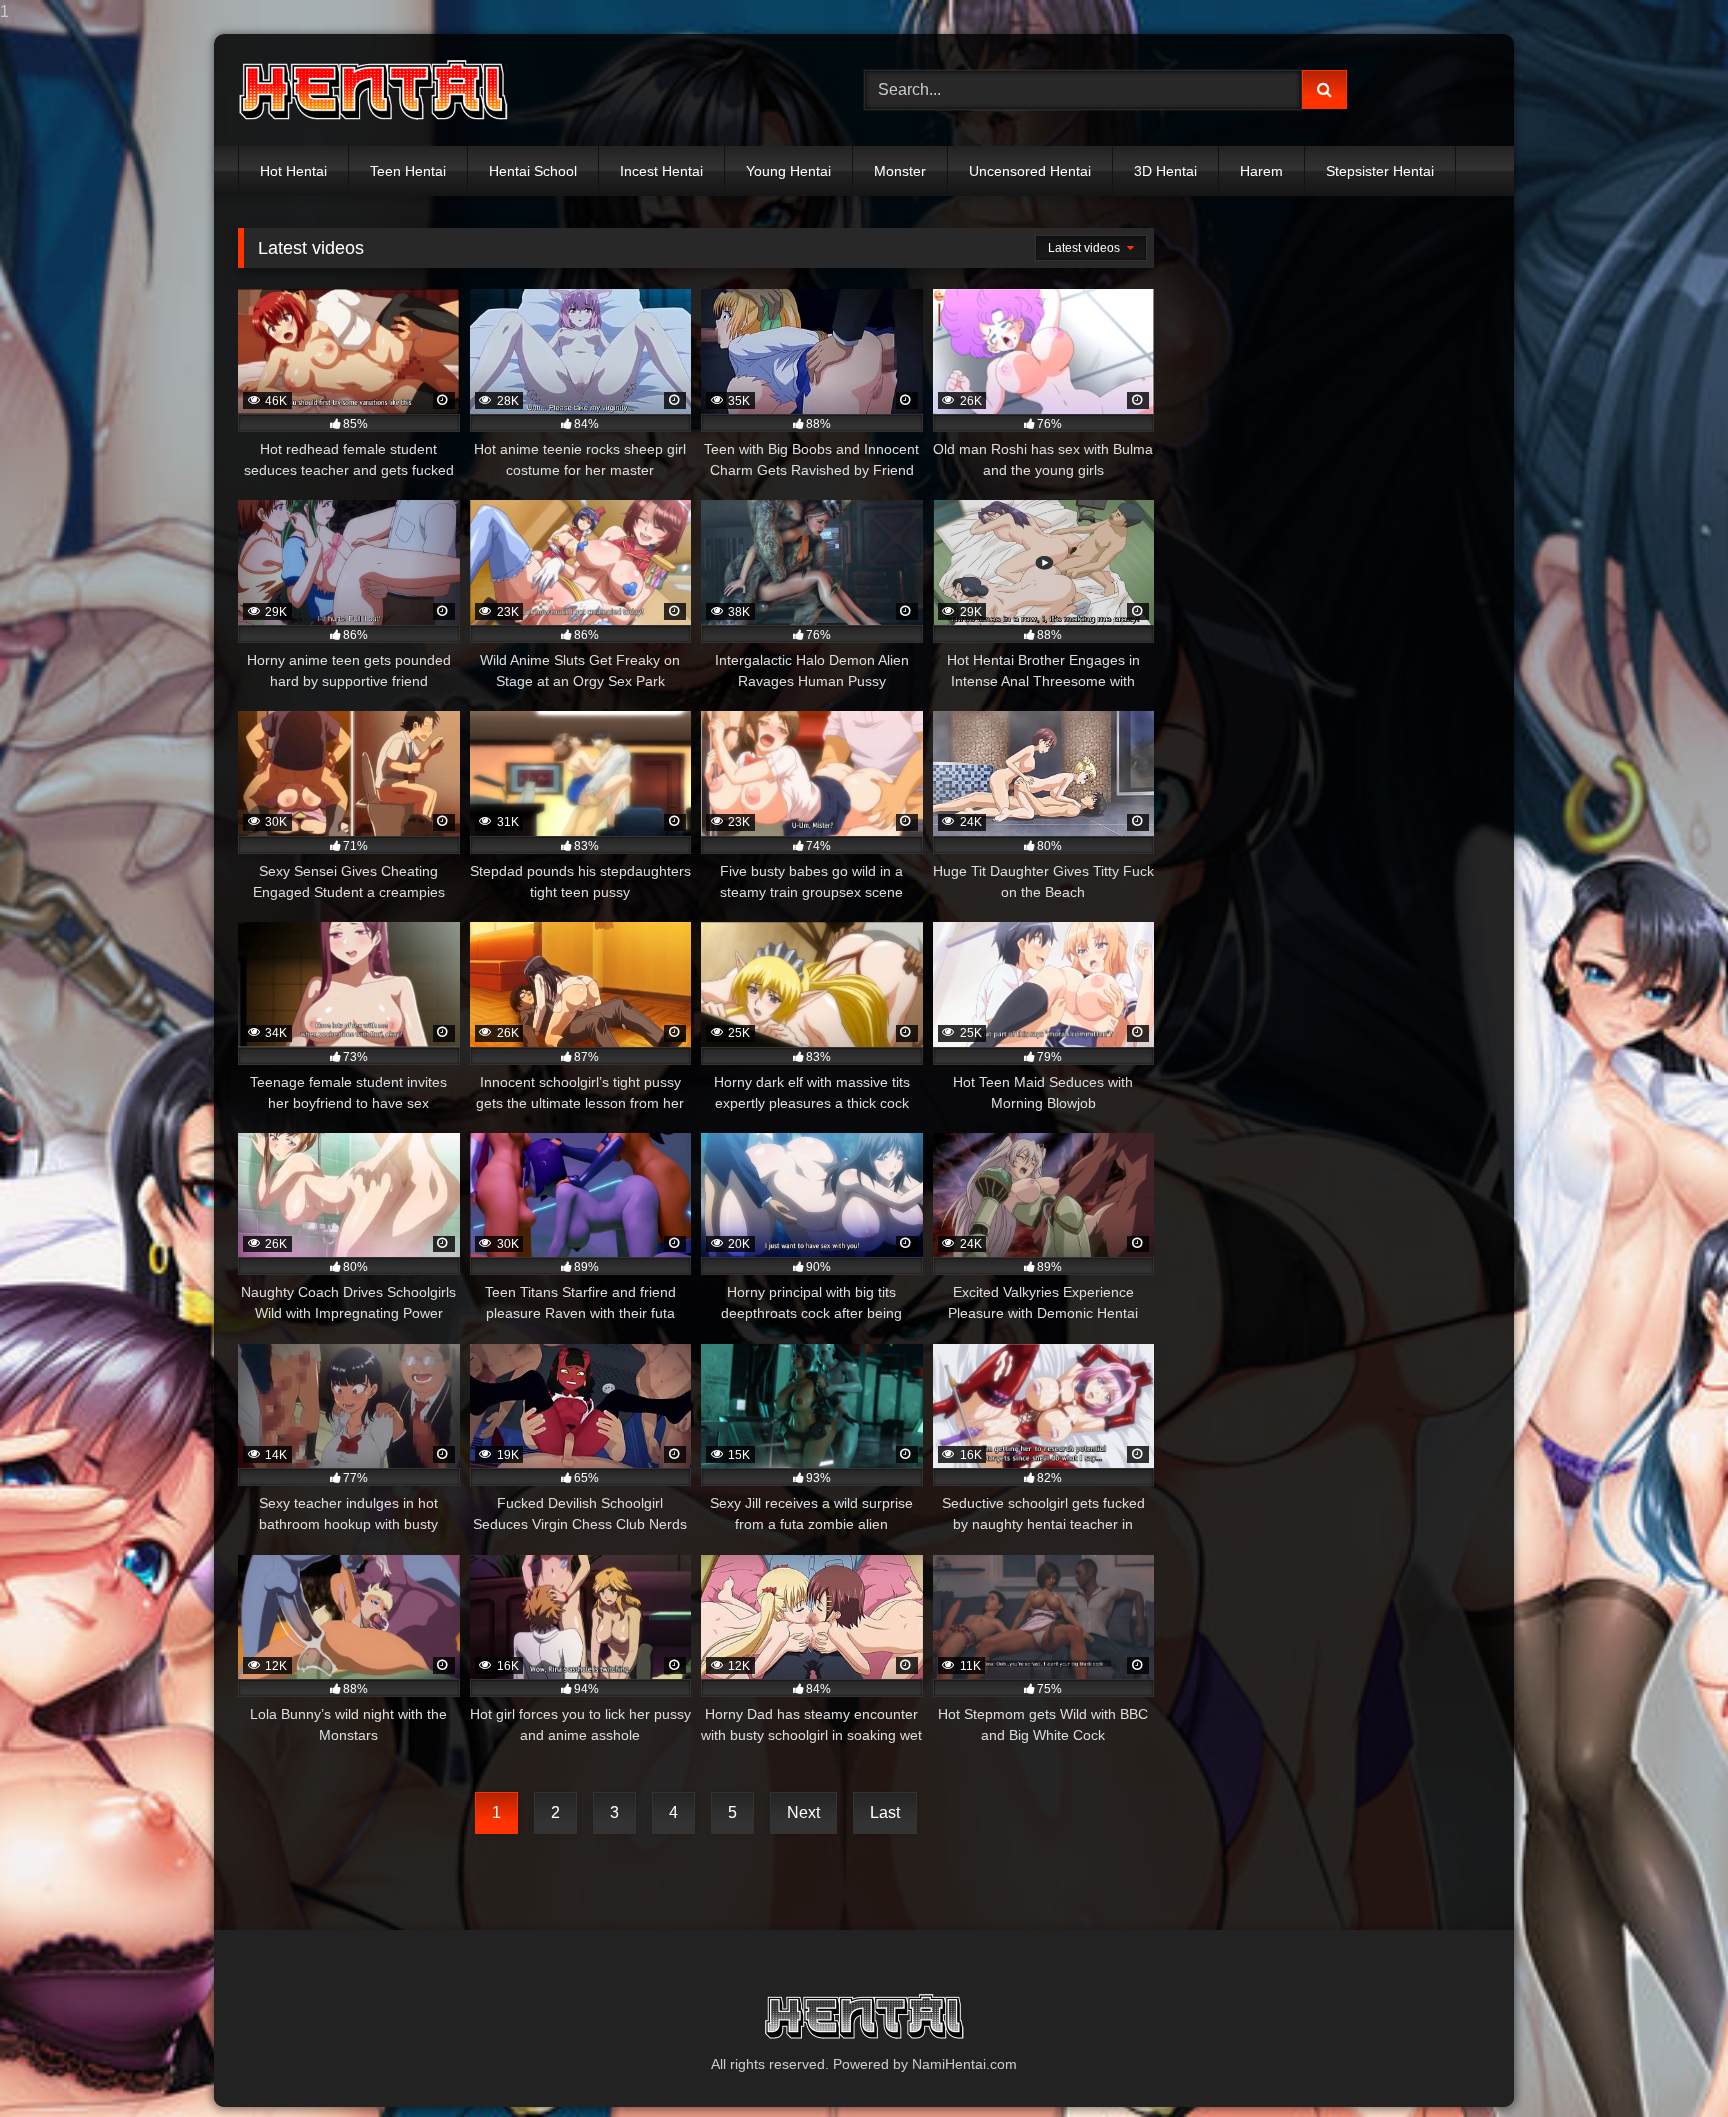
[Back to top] (1666, 2061)
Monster (900, 171)
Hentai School (533, 171)
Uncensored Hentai (1030, 171)
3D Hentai (1165, 171)
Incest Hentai (661, 171)
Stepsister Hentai (1380, 171)
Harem (1261, 171)
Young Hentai (788, 171)
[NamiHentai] (373, 90)
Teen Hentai (408, 171)
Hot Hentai (293, 171)
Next (803, 1812)
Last (885, 1812)
